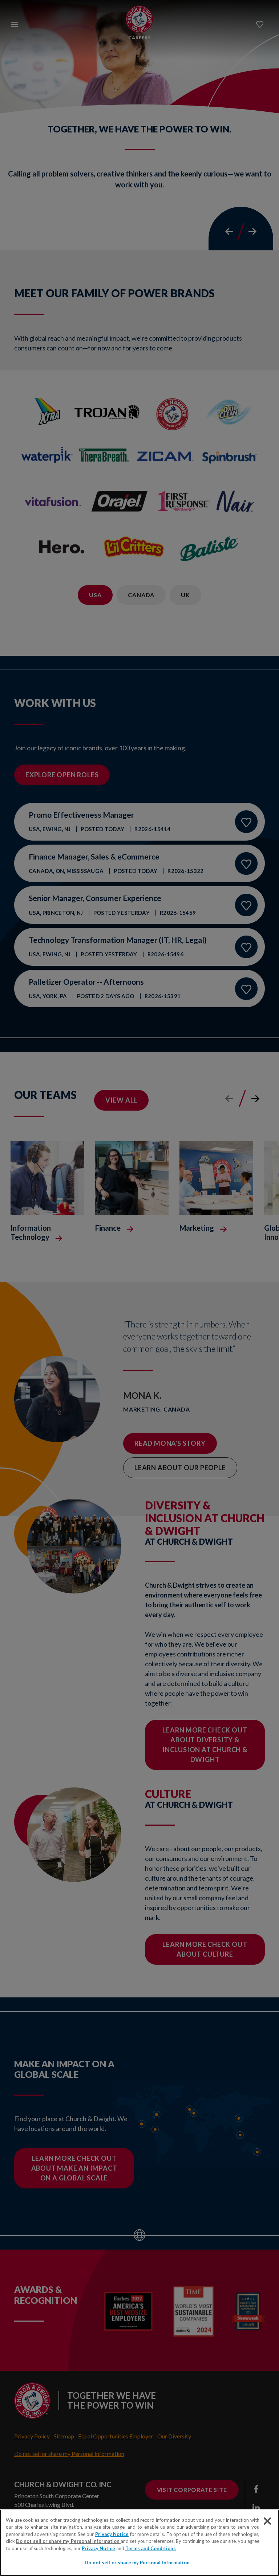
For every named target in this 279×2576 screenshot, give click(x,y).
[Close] (267, 2521)
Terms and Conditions (151, 2548)
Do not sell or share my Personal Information (137, 2563)
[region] (139, 2543)
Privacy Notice (112, 2534)
